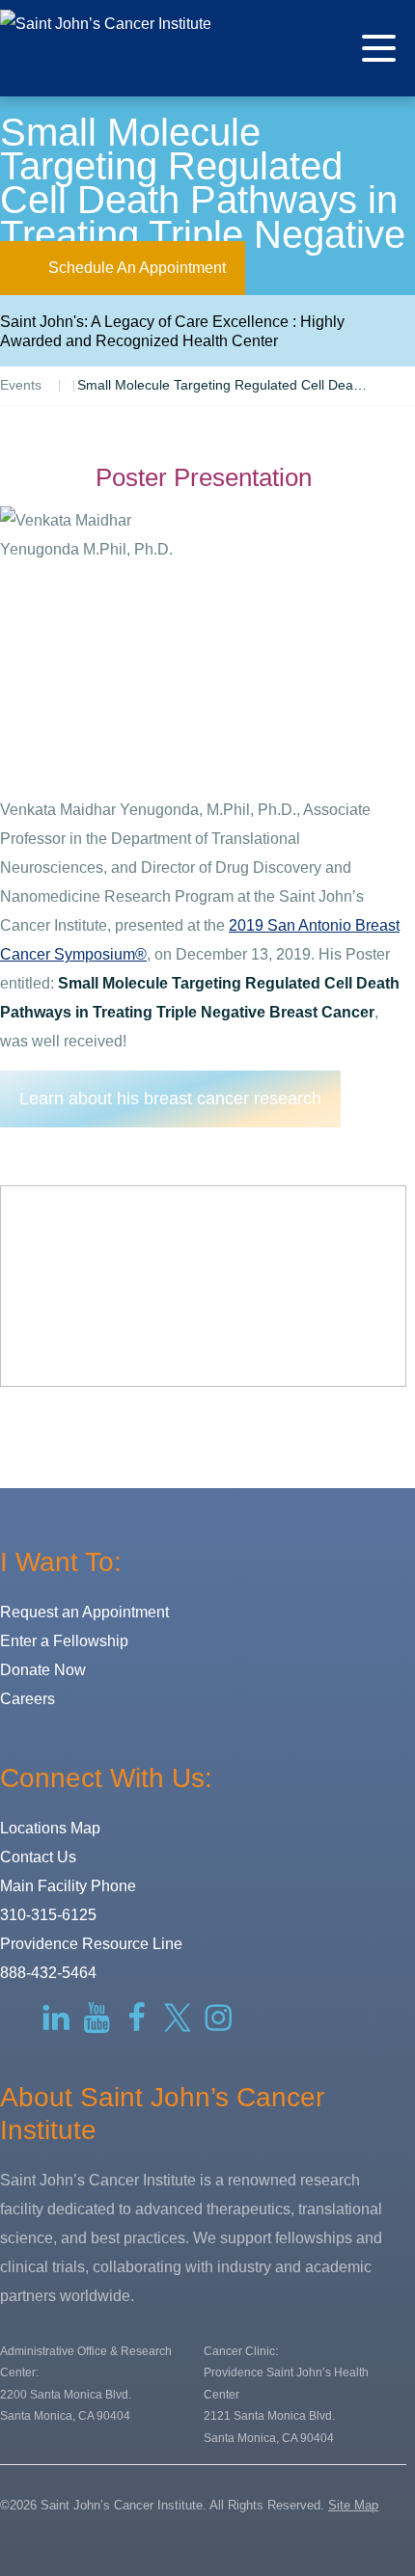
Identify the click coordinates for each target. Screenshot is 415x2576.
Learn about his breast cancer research (170, 1098)
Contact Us (38, 1857)
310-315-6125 (48, 1915)
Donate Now (43, 1670)
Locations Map (50, 1828)
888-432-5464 (48, 1973)
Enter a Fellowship (64, 1641)
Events (21, 385)
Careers (28, 1699)
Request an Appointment (84, 1612)
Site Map (353, 2505)
